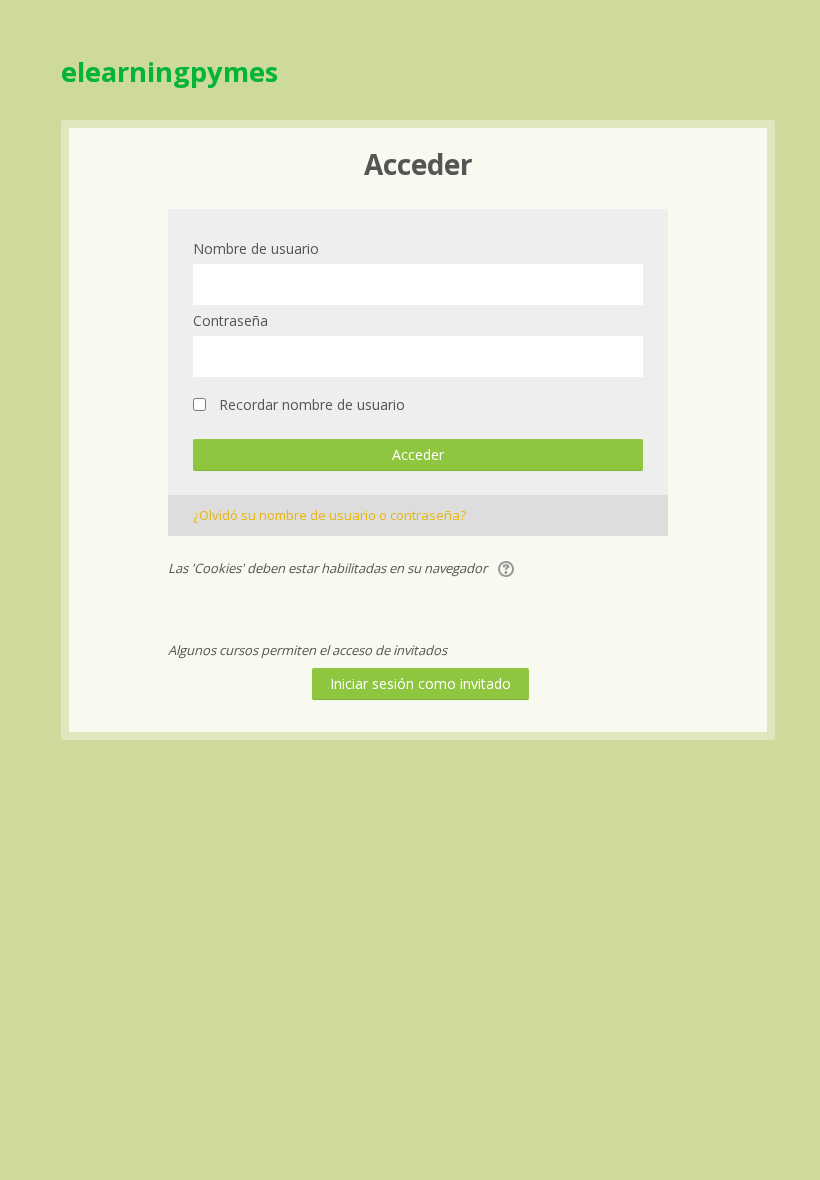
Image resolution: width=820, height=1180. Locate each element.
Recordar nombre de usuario (312, 404)
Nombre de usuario (256, 248)
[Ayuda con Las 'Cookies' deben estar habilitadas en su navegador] (507, 568)
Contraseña (230, 320)
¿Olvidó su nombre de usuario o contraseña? (329, 515)
